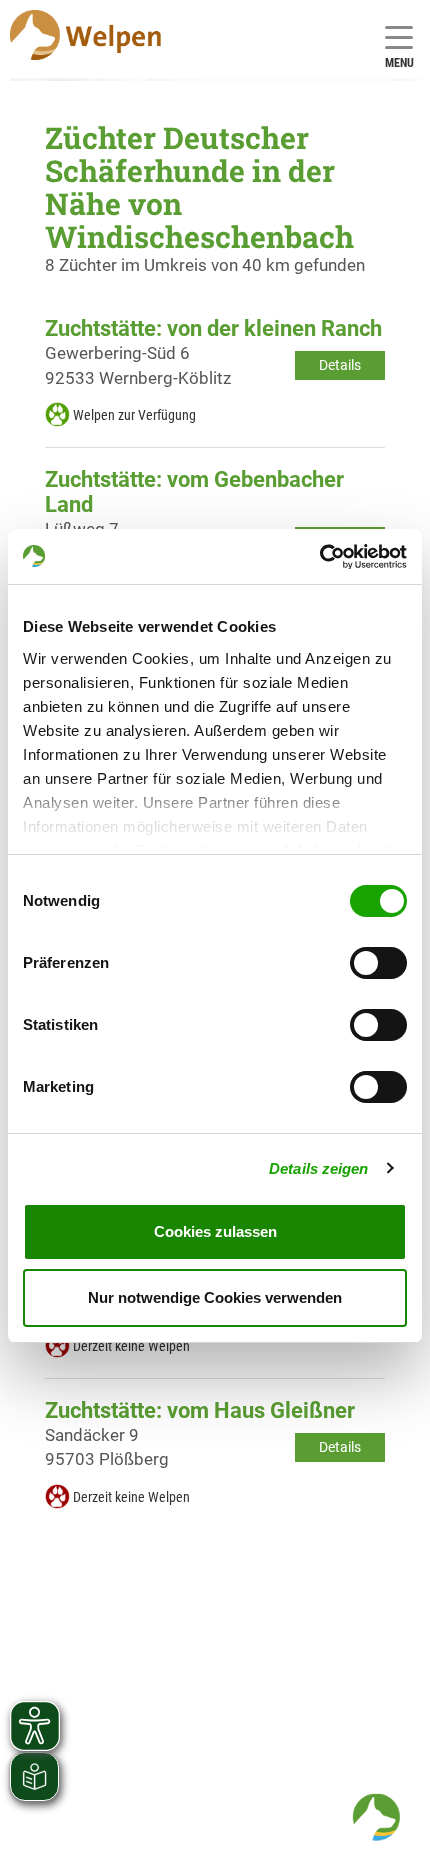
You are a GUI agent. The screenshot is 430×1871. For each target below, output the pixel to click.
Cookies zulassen (215, 1231)
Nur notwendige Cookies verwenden (215, 1297)
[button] (376, 1817)
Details (340, 365)
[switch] (378, 963)
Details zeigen (318, 1168)
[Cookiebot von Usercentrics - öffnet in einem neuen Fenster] (319, 557)
